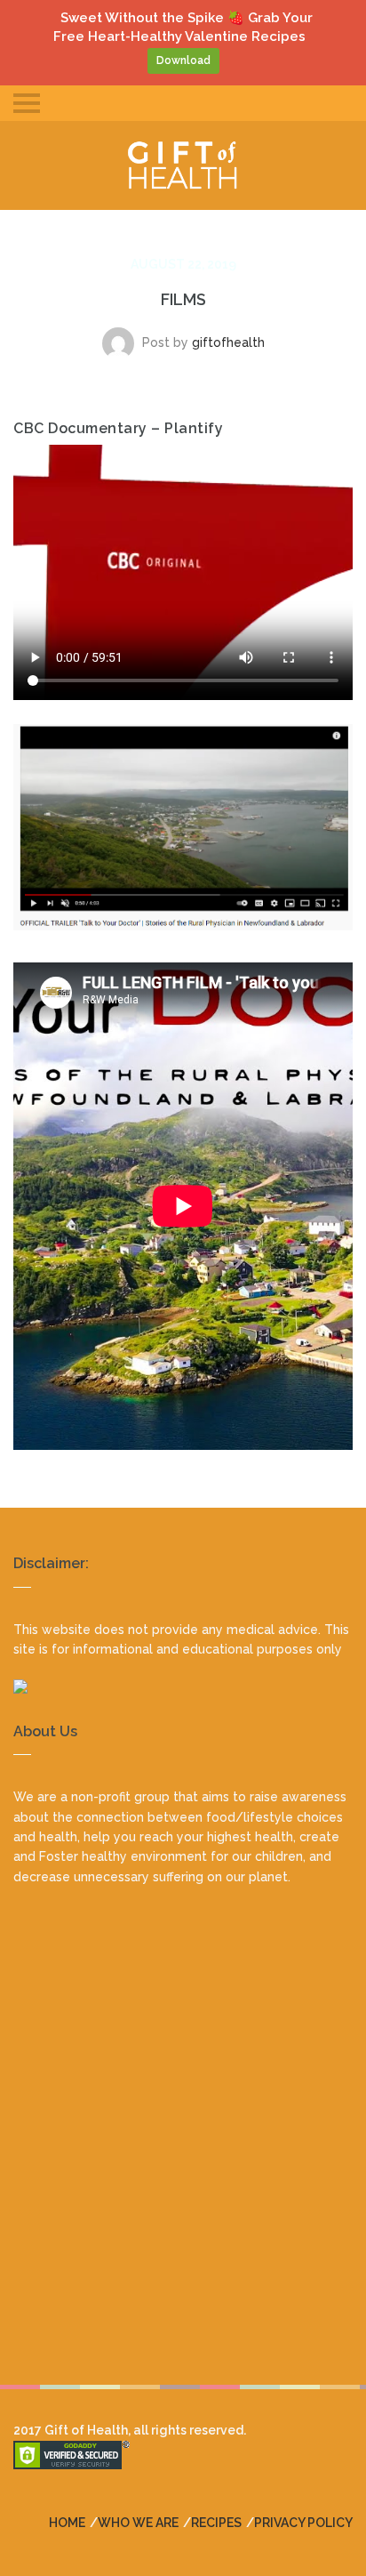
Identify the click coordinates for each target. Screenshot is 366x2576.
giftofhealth (228, 342)
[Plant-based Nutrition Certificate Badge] (183, 1686)
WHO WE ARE (138, 2523)
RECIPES (216, 2523)
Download (183, 60)
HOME (67, 2523)
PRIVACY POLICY (303, 2523)
